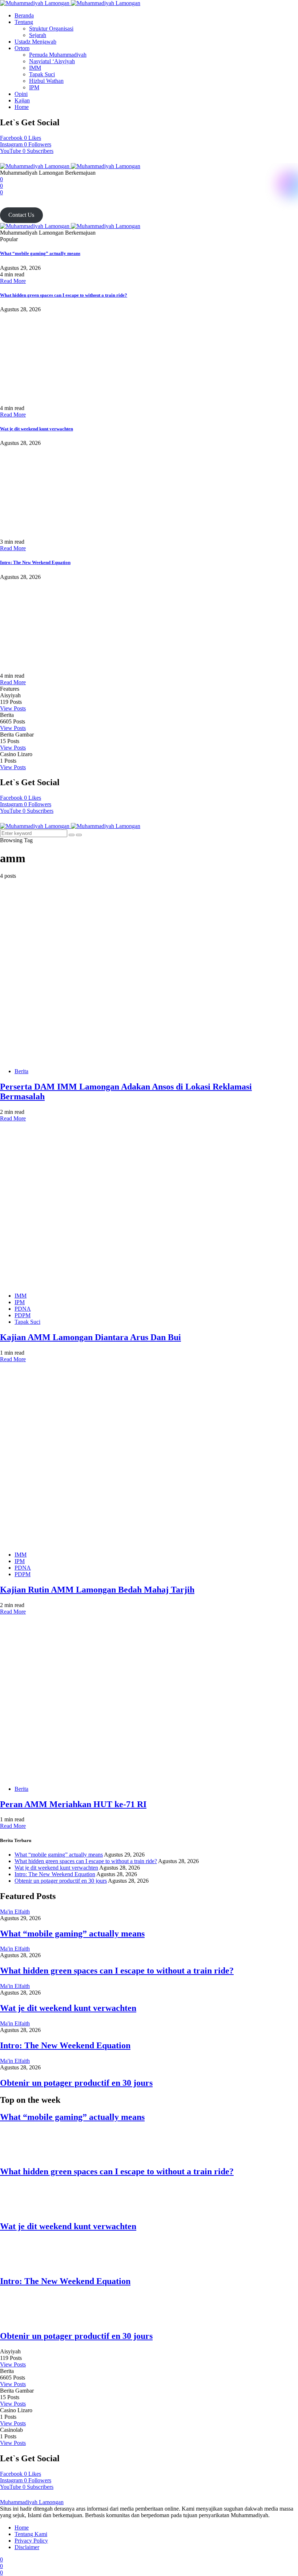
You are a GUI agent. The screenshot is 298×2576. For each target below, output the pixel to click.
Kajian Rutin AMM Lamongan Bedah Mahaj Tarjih (97, 1590)
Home (22, 107)
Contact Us (21, 215)
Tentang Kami (31, 2534)
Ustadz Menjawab (35, 42)
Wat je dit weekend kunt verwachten (37, 429)
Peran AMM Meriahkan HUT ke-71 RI (73, 1804)
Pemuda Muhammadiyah (58, 55)
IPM (34, 87)
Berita (21, 1071)
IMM (35, 68)
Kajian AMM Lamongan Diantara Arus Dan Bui (90, 1337)
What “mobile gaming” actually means (40, 253)
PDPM (23, 1315)
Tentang (24, 22)
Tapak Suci (42, 74)
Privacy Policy (31, 2541)
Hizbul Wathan (46, 81)
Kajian (22, 100)
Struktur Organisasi (51, 29)
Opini (21, 94)
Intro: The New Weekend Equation (35, 562)
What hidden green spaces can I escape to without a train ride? (64, 295)
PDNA (23, 1309)
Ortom (22, 48)
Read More (13, 281)
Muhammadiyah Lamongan (32, 2502)
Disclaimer (27, 2547)
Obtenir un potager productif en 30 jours (61, 1881)
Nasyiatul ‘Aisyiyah (52, 61)
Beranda (24, 15)
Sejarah (38, 35)
